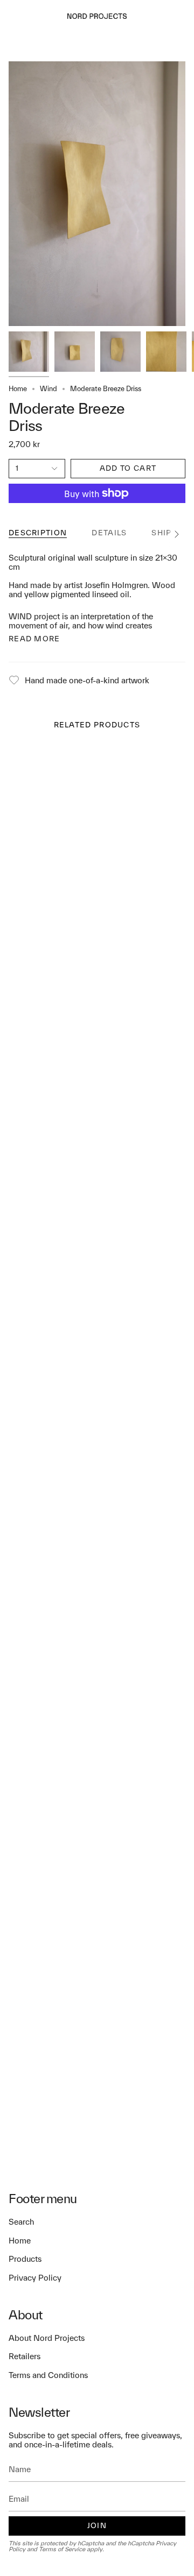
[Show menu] (14, 16)
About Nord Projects (47, 2338)
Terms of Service (62, 2549)
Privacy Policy (35, 2278)
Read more (34, 639)
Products (25, 2259)
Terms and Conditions (48, 2375)
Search (21, 2222)
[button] (37, 16)
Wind (48, 389)
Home (18, 389)
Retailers (25, 2356)
